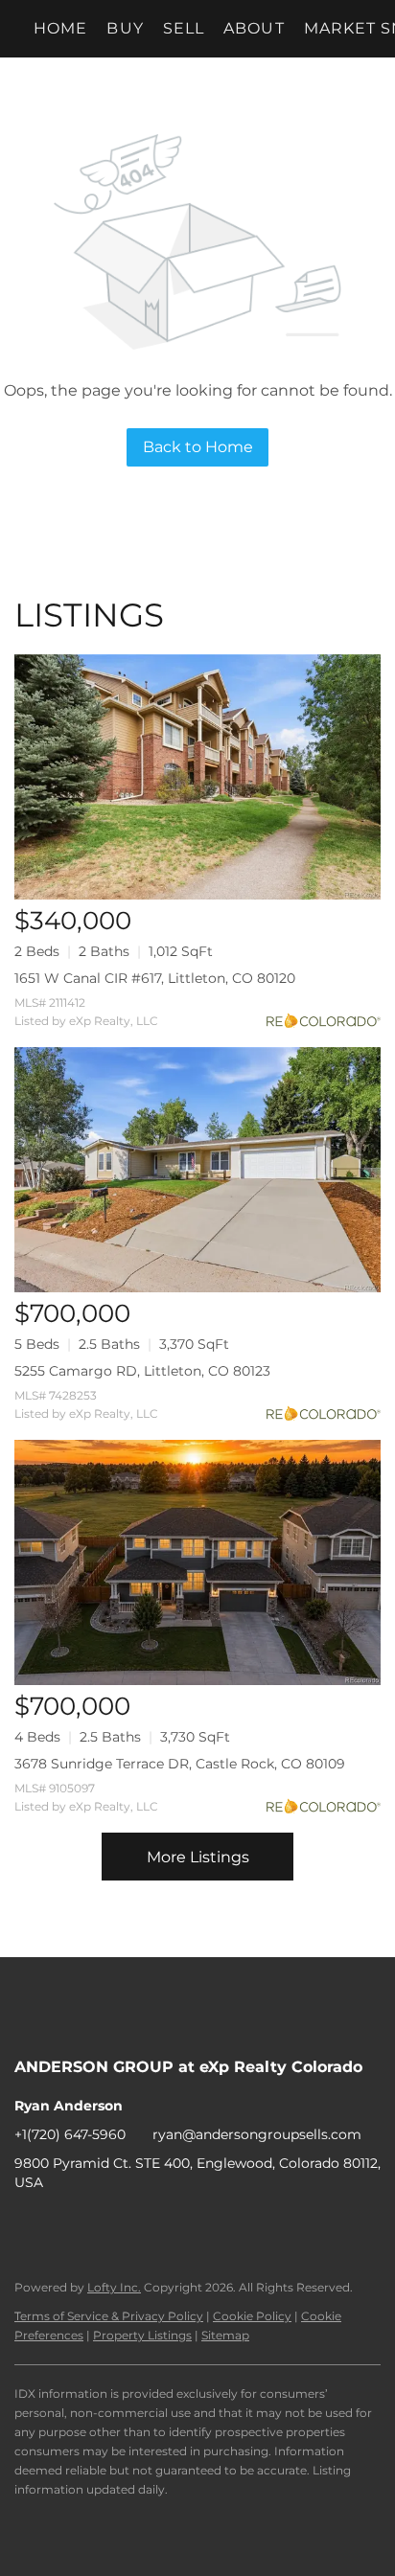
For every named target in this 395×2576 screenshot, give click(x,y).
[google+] (182, 2225)
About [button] (254, 28)
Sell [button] (184, 28)
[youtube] (144, 2225)
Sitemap (225, 2335)
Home (60, 28)
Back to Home (198, 447)
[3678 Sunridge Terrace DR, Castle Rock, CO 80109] (197, 1562)
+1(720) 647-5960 (70, 2134)
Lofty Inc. (114, 2287)
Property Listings (142, 2335)
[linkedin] (67, 2225)
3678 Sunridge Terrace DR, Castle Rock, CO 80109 (180, 1764)
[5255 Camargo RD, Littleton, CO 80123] (197, 1170)
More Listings (198, 1857)
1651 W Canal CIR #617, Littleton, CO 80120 (155, 978)
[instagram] (105, 2225)
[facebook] (29, 2225)
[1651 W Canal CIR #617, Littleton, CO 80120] (197, 777)
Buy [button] (125, 28)
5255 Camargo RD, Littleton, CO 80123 (142, 1371)
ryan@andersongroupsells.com (257, 2134)
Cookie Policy (252, 2316)
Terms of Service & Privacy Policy (109, 2316)
